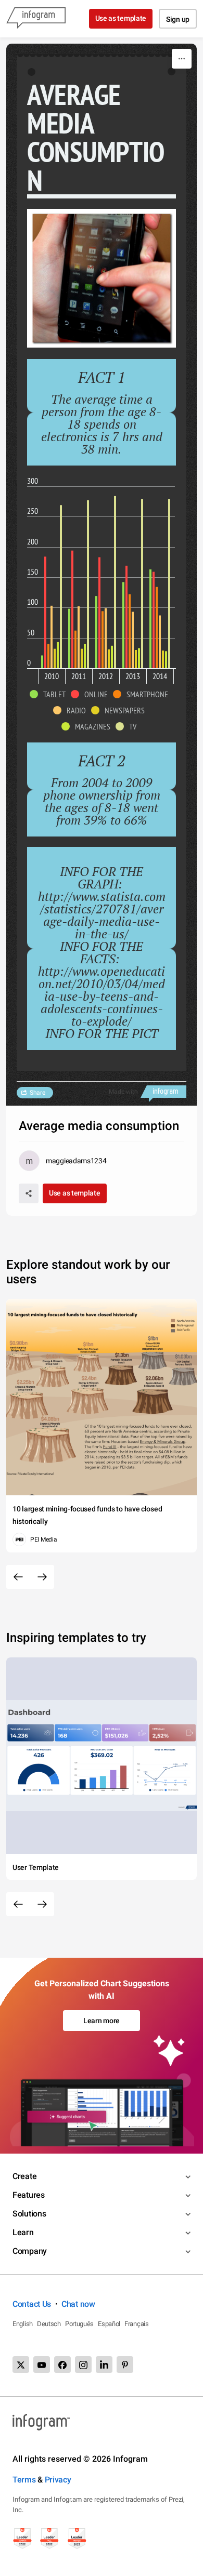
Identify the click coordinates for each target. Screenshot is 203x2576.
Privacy (58, 2480)
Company (30, 2251)
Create (24, 2176)
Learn (23, 2232)
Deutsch (49, 2324)
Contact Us (32, 2304)
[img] (42, 662)
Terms (24, 2480)
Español (109, 2324)
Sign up (178, 19)
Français (137, 2324)
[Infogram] (36, 19)
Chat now (78, 2304)
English (23, 2324)
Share (37, 1093)
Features (29, 2195)
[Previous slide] (18, 1577)
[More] (182, 59)
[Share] (29, 1193)
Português (79, 2324)
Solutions (29, 2214)
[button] (50, 694)
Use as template (121, 18)
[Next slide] (42, 1577)
